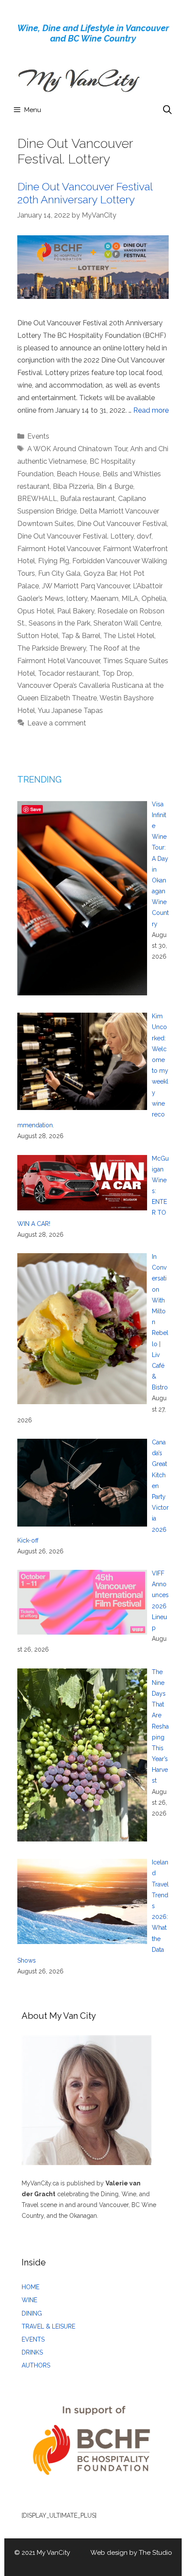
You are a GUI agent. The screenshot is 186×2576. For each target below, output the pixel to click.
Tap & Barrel (81, 636)
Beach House (78, 474)
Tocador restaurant (69, 673)
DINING (32, 2313)
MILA (130, 598)
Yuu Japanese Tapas (70, 711)
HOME (30, 2287)
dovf (144, 536)
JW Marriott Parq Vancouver (86, 586)
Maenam (104, 598)
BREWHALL (37, 499)
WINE (29, 2300)
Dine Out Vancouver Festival (122, 524)
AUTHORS (36, 2365)
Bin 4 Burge (115, 486)
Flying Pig (54, 561)
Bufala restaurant (88, 499)
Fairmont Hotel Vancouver (59, 549)
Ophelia (154, 598)
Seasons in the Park (59, 623)
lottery (77, 598)
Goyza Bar (100, 573)
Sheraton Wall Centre (127, 623)
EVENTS (33, 2339)
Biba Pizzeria (73, 486)
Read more (151, 410)
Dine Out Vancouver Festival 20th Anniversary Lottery (85, 193)
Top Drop (117, 673)
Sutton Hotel (38, 636)
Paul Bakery (76, 611)
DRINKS (32, 2352)
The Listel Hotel (129, 636)
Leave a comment (57, 723)
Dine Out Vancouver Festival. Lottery (75, 536)
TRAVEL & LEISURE (48, 2326)
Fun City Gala (59, 573)
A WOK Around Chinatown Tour (77, 449)
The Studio (156, 2553)
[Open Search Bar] (167, 110)
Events (38, 436)
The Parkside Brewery (52, 648)
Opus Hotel (36, 611)
